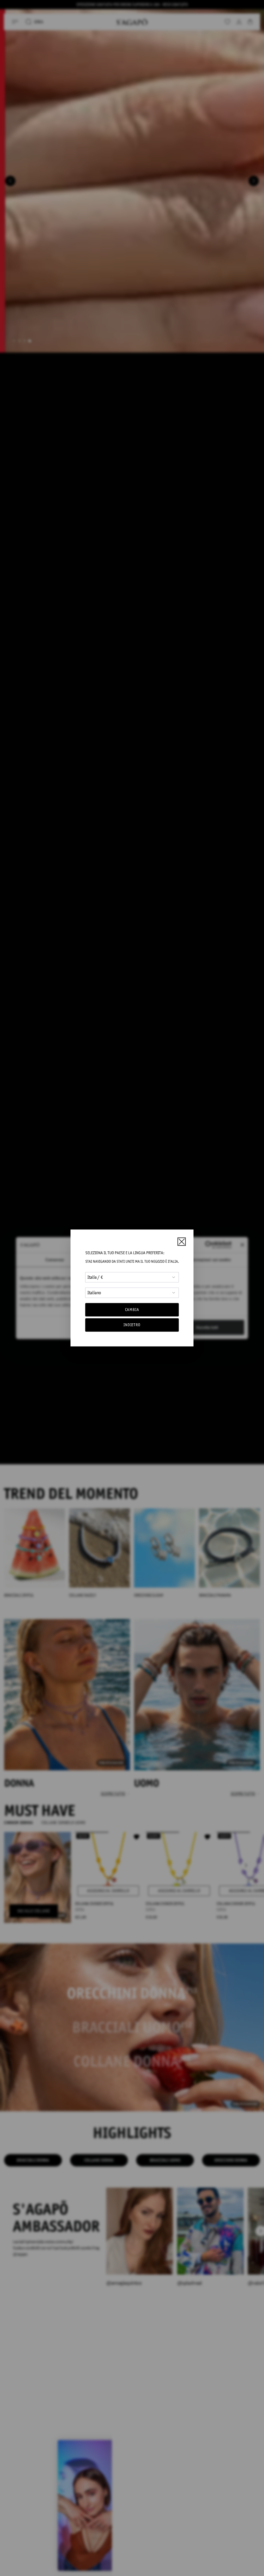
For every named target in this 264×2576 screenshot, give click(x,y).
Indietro (132, 1325)
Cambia (132, 1310)
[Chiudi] (181, 1242)
